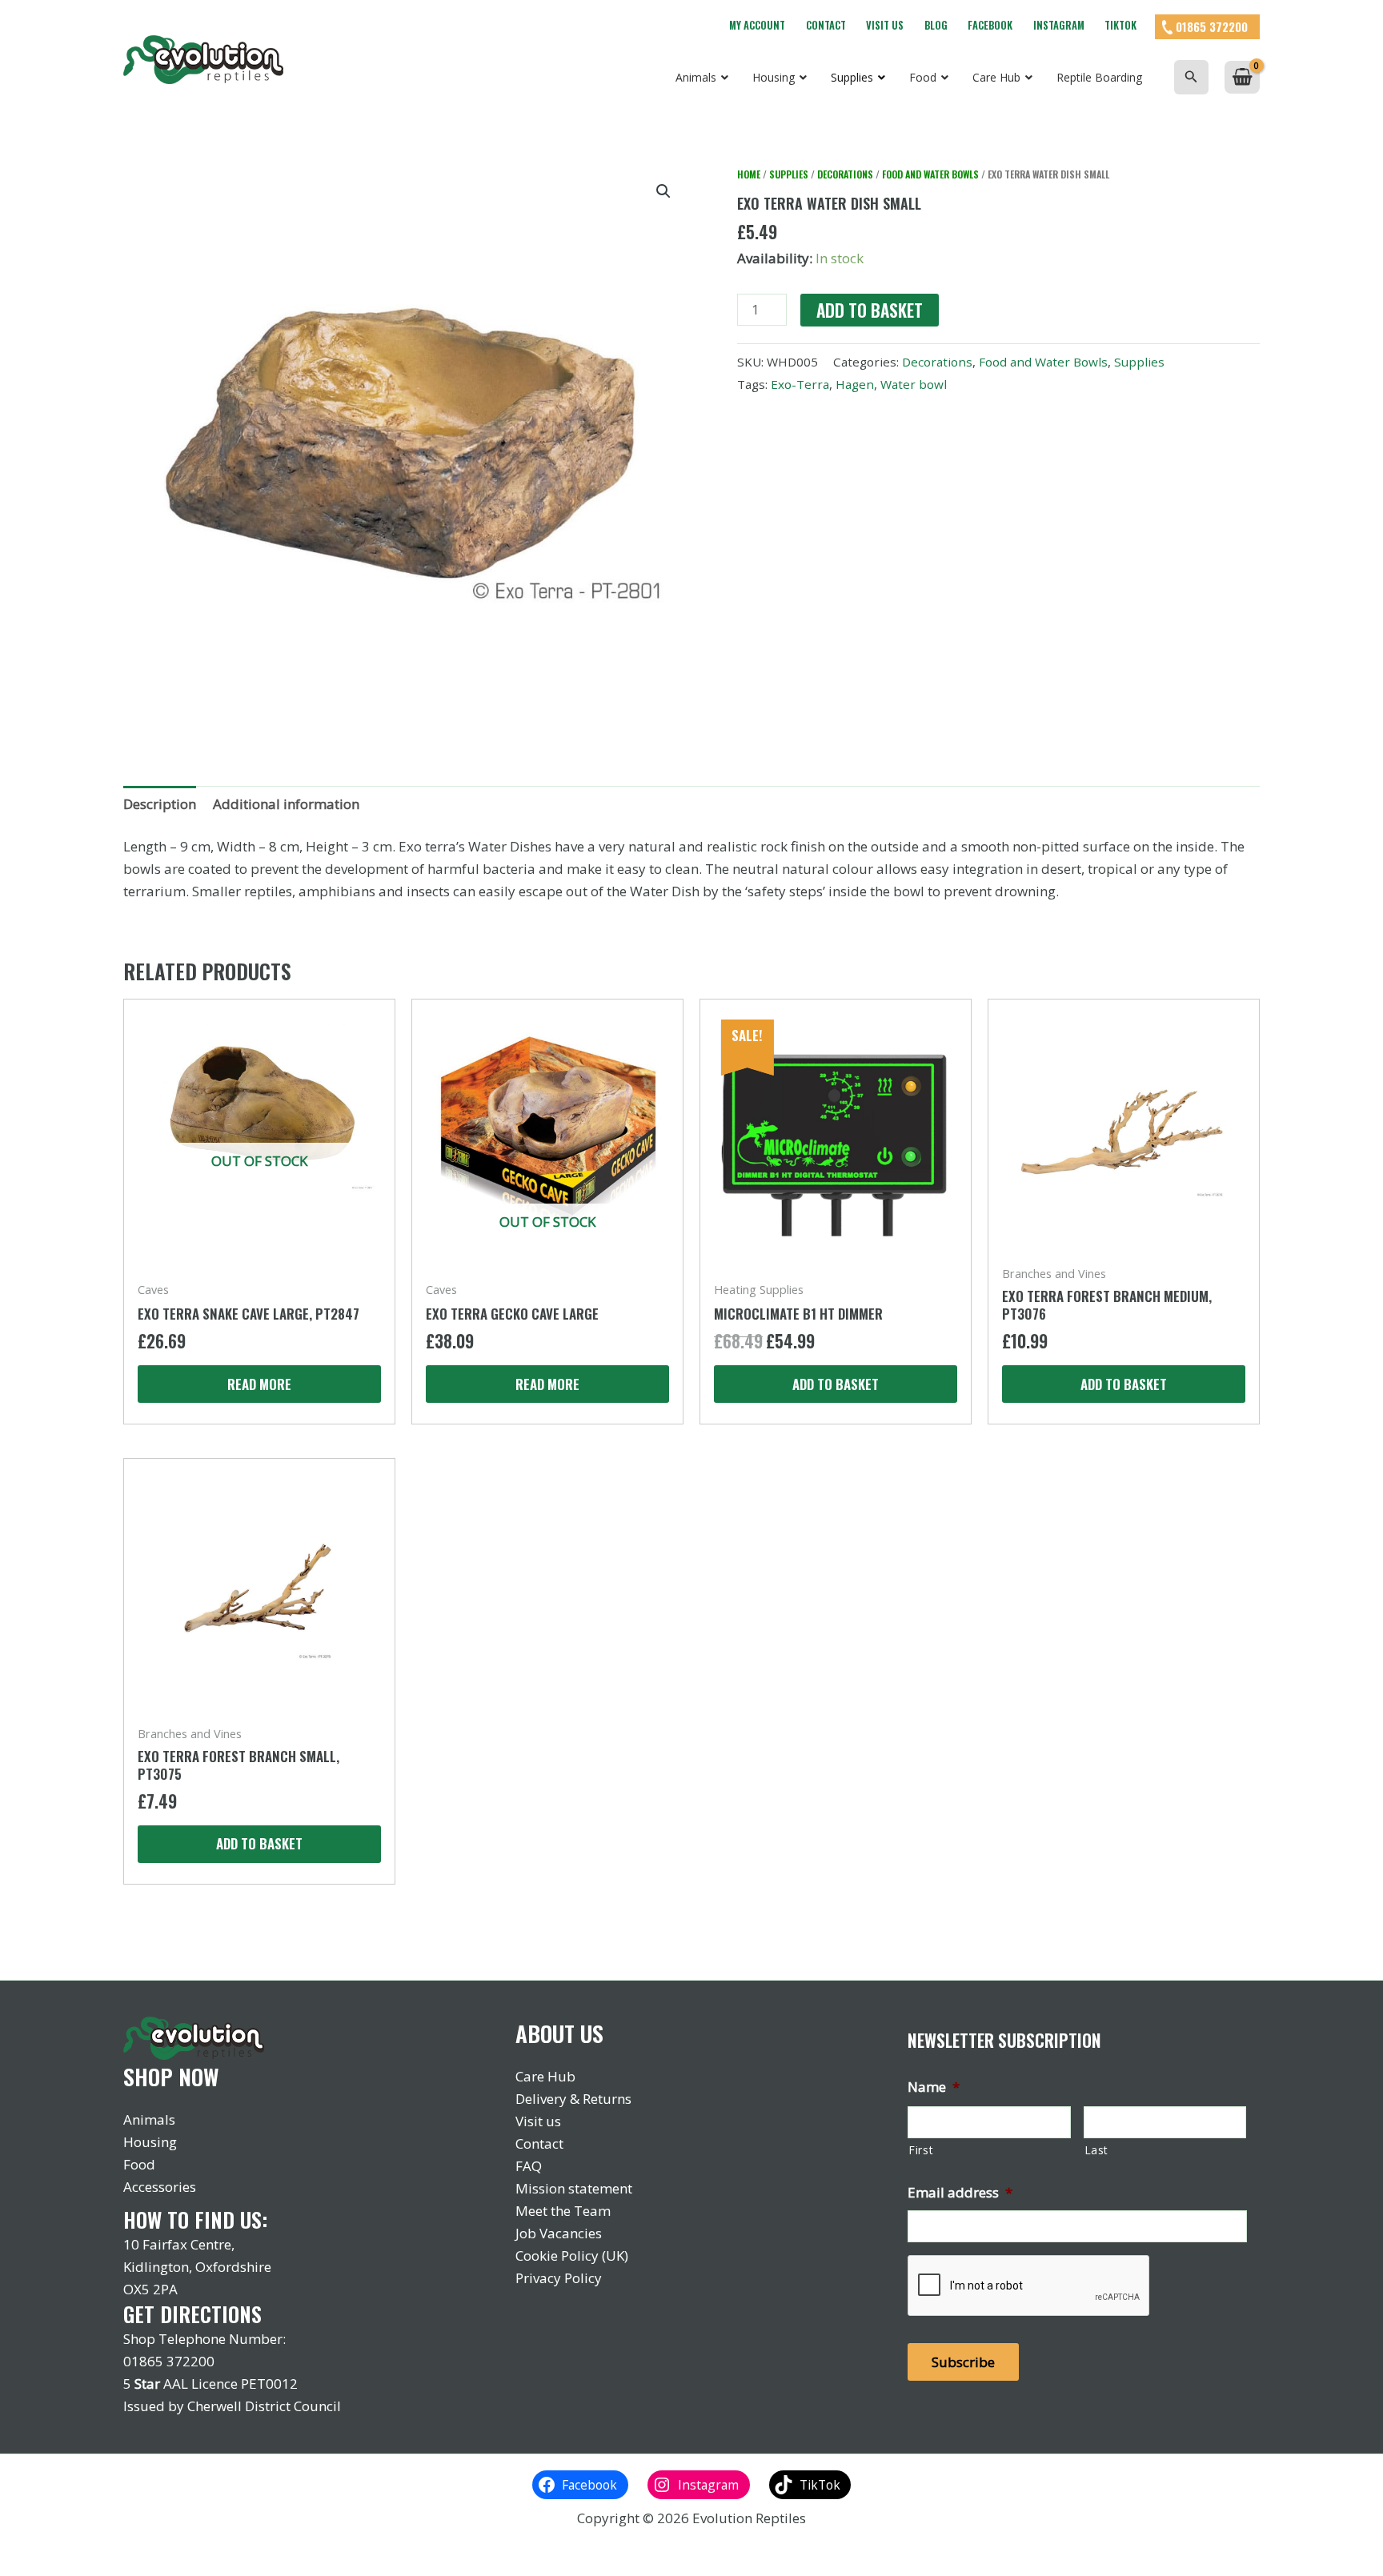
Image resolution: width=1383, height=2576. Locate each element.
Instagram (1059, 25)
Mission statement (574, 2188)
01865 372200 (1212, 26)
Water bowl (914, 384)
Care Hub (545, 2076)
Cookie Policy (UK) (572, 2256)
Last (1097, 2150)
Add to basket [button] (836, 1384)
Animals (149, 2119)
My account (757, 25)
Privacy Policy (559, 2278)
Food (139, 2164)
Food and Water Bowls (930, 174)
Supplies (789, 174)
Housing (150, 2142)
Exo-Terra (800, 384)
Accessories (160, 2187)
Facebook (990, 25)
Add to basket (870, 310)
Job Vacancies (559, 2233)
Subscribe (963, 2362)
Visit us (885, 25)
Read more (259, 1384)
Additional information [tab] (286, 804)
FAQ (529, 2166)
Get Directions (192, 2314)
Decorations (845, 174)
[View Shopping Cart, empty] (1242, 77)
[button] (1191, 77)
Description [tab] (160, 804)
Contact (826, 25)
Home (749, 174)
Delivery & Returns (573, 2099)
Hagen (855, 384)
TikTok (1120, 25)
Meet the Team (563, 2211)
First (921, 2150)
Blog (936, 25)
